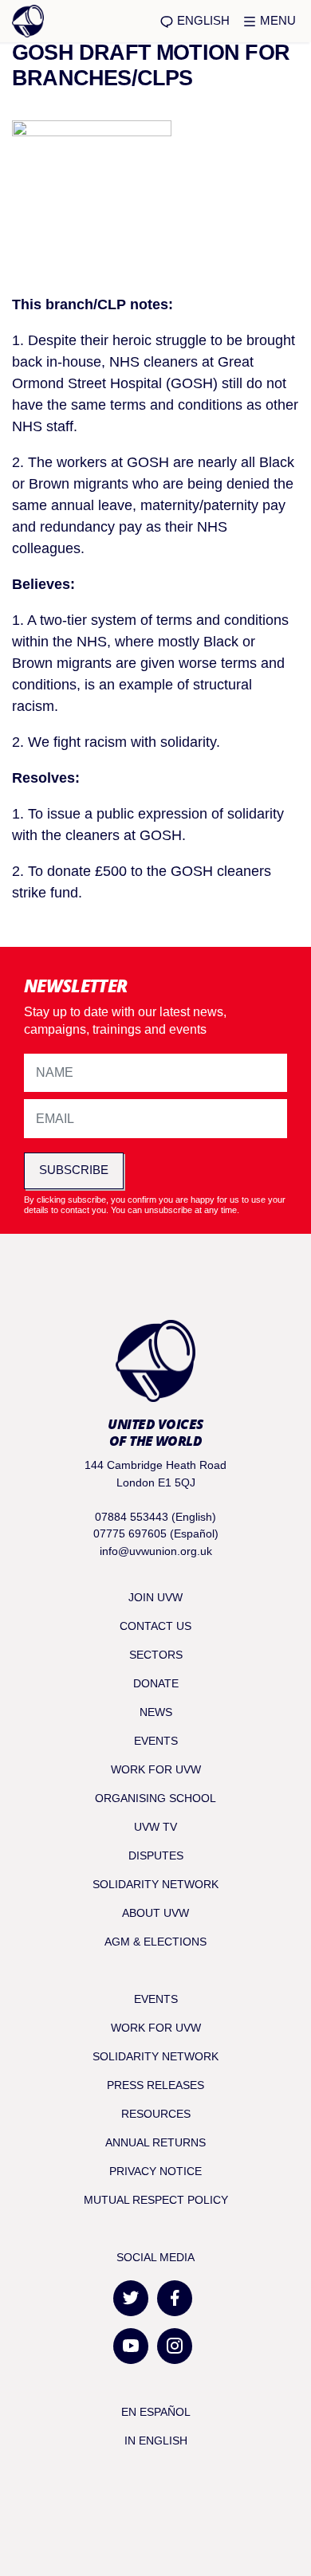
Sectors (156, 1655)
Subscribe (74, 1170)
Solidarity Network (155, 1884)
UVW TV (155, 1827)
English (202, 20)
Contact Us (155, 1626)
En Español (156, 2412)
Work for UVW (156, 1769)
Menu (276, 20)
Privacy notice (155, 2171)
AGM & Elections (155, 1942)
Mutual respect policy (156, 2200)
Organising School (155, 1798)
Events (156, 1741)
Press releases (155, 2085)
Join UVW (155, 1597)
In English (156, 2441)
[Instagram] (175, 2346)
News (156, 1712)
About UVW (155, 1913)
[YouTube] (131, 2346)
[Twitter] (131, 2298)
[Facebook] (175, 2298)
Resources (156, 2114)
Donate (156, 1683)
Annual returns (155, 2142)
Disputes (156, 1855)
